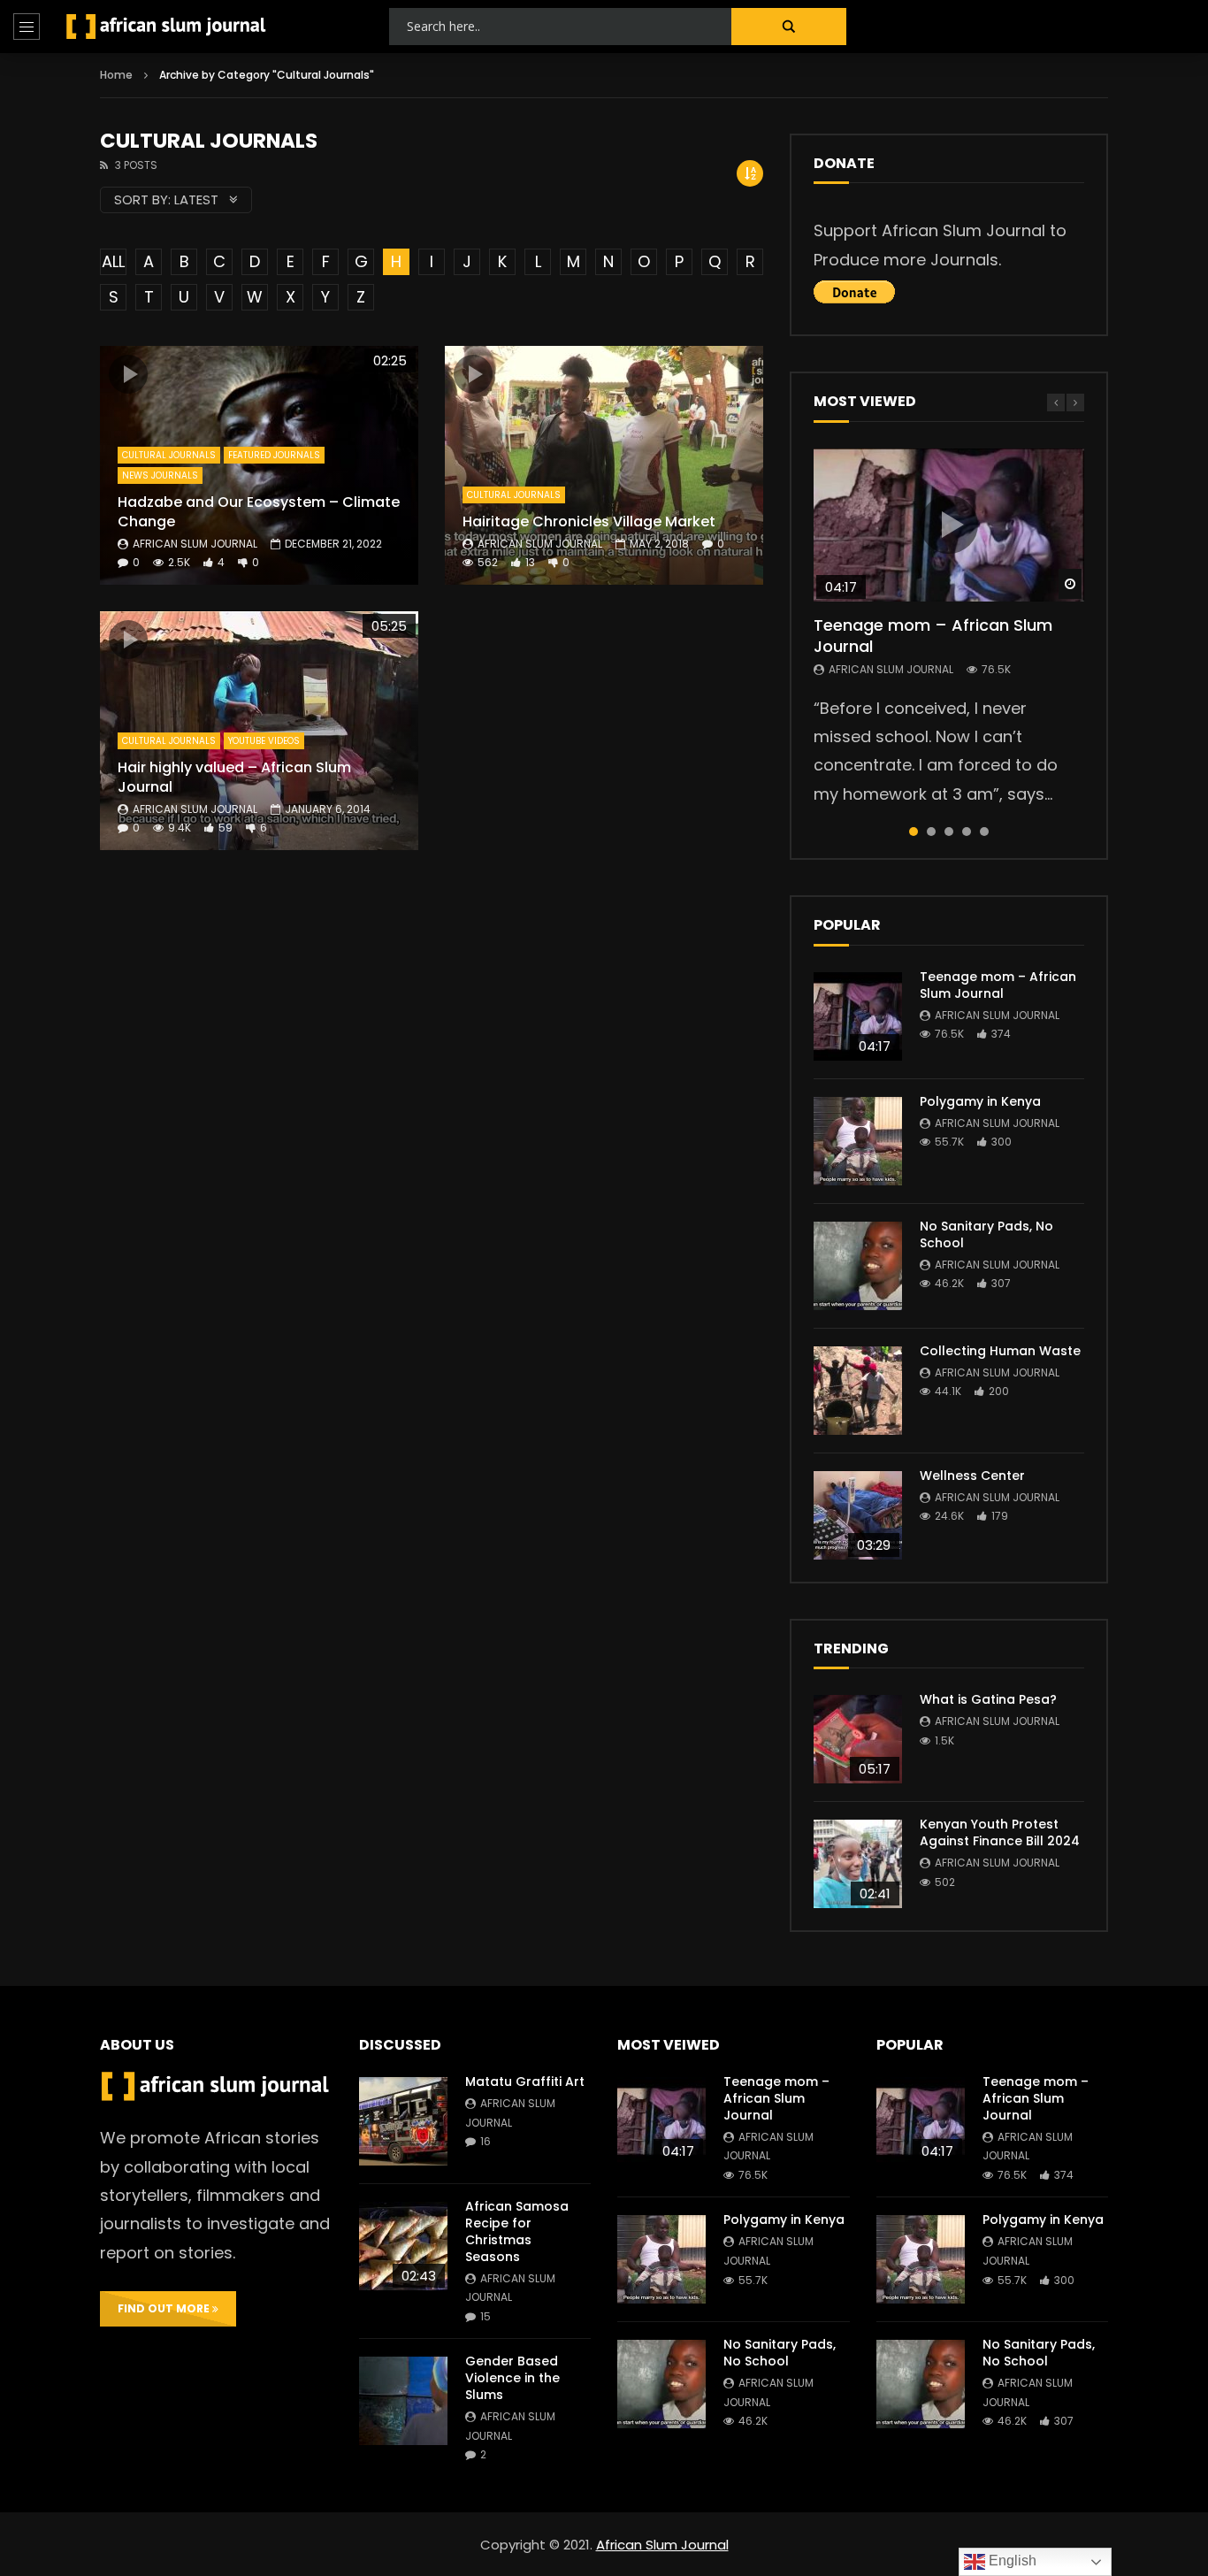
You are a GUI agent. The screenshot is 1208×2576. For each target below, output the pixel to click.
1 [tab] (914, 832)
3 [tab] (949, 832)
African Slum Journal (195, 544)
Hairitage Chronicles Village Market (589, 521)
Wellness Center (972, 1476)
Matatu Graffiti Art (525, 2081)
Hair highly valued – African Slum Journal (234, 777)
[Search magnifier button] (789, 27)
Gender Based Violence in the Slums (512, 2378)
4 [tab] (967, 832)
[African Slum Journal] (166, 27)
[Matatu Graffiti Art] (403, 2121)
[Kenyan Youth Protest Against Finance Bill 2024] (858, 1864)
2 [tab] (931, 832)
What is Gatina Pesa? (988, 1699)
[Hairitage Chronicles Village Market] (604, 465)
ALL (113, 261)
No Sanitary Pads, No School (986, 1234)
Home (116, 75)
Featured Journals (274, 455)
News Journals (160, 475)
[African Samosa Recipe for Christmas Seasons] (403, 2246)
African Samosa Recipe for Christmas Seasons (517, 2231)
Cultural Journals (169, 455)
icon (128, 374)
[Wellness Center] (858, 1515)
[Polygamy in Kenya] (858, 1141)
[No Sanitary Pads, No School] (858, 1266)
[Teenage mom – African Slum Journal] (858, 1016)
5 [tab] (984, 832)
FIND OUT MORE (165, 2308)
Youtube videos (264, 741)
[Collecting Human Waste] (858, 1391)
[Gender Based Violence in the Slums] (403, 2401)
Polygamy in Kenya (980, 1101)
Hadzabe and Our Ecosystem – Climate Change (259, 512)
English (1011, 2561)
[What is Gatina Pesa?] (858, 1739)
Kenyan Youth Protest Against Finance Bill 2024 (1000, 1832)
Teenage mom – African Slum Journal (933, 636)
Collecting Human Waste (1000, 1351)
